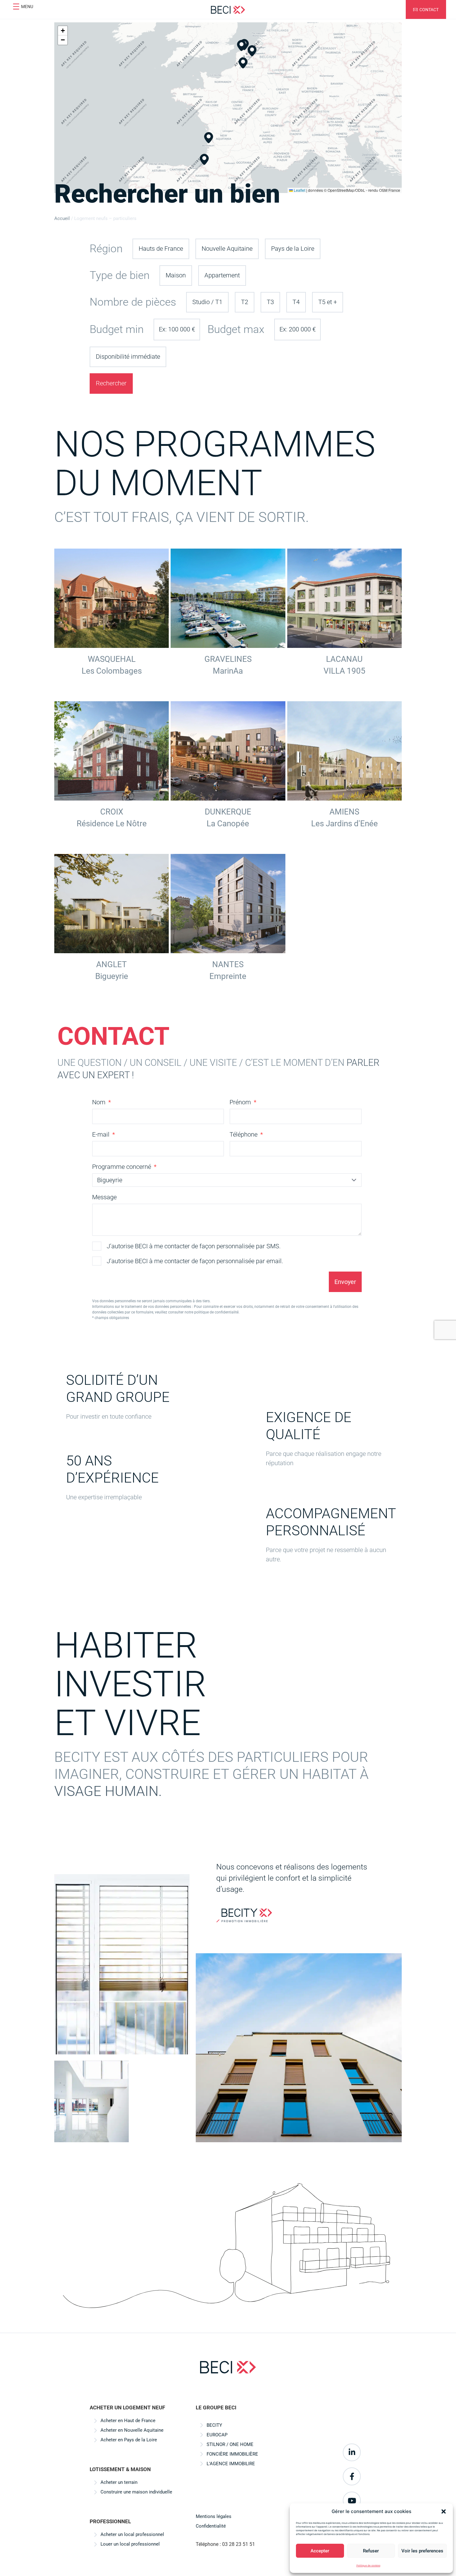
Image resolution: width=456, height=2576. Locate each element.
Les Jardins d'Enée (344, 824)
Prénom (241, 1102)
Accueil (62, 218)
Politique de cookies (368, 2565)
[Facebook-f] (352, 2476)
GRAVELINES (228, 659)
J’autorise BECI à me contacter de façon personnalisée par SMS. (194, 1246)
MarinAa (228, 671)
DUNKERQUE (228, 812)
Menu (27, 7)
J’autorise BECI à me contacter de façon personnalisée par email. (195, 1261)
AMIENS (344, 812)
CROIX (112, 812)
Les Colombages (112, 671)
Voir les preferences (422, 2551)
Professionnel (110, 2521)
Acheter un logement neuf (127, 2408)
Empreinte (228, 976)
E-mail (102, 1134)
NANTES (228, 964)
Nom (100, 1102)
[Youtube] (352, 2501)
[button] (444, 2511)
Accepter (320, 2551)
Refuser (371, 2551)
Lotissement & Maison (120, 2469)
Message (104, 1197)
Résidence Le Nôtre (112, 824)
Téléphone (244, 1134)
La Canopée (228, 824)
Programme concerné (122, 1167)
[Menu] (16, 7)
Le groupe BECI (216, 2408)
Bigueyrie (112, 976)
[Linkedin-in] (352, 2453)
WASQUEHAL (112, 659)
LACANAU (344, 659)
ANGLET (112, 964)
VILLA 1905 (344, 671)
